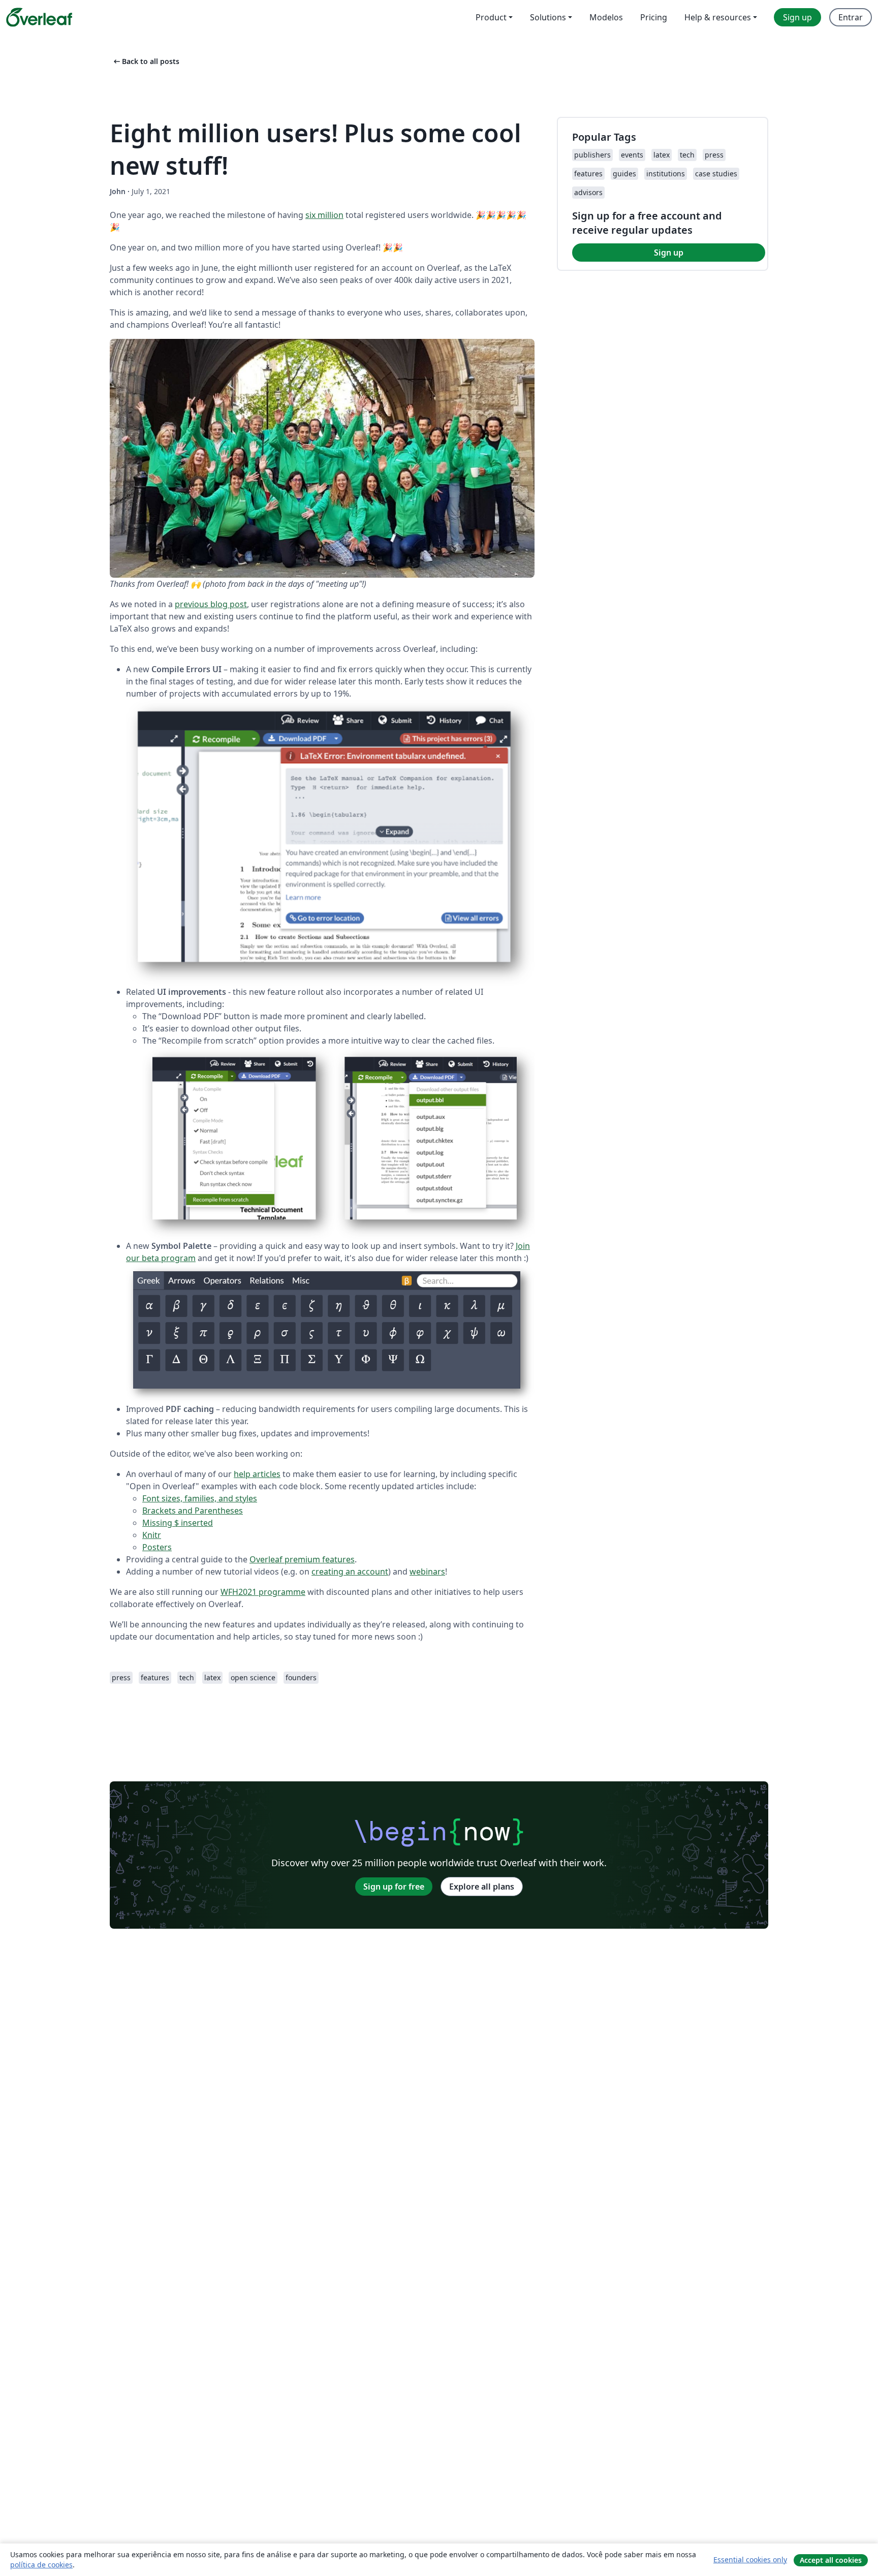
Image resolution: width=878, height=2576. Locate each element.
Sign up (669, 253)
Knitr (152, 1535)
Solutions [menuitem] (548, 17)
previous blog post (211, 604)
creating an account (350, 1572)
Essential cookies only (750, 2559)
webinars (427, 1572)
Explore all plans (482, 1887)
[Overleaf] (39, 17)
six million (324, 215)
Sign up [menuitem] (797, 17)
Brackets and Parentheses (193, 1511)
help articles (257, 1474)
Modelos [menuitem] (606, 17)
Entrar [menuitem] (851, 17)
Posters (157, 1547)
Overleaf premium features (302, 1559)
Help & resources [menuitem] (718, 17)
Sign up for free (394, 1887)
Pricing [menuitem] (654, 17)
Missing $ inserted (178, 1523)
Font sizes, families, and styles (200, 1498)
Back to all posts (146, 61)
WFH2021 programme (263, 1592)
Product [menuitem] (491, 17)
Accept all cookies (831, 2560)
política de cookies (41, 2565)
